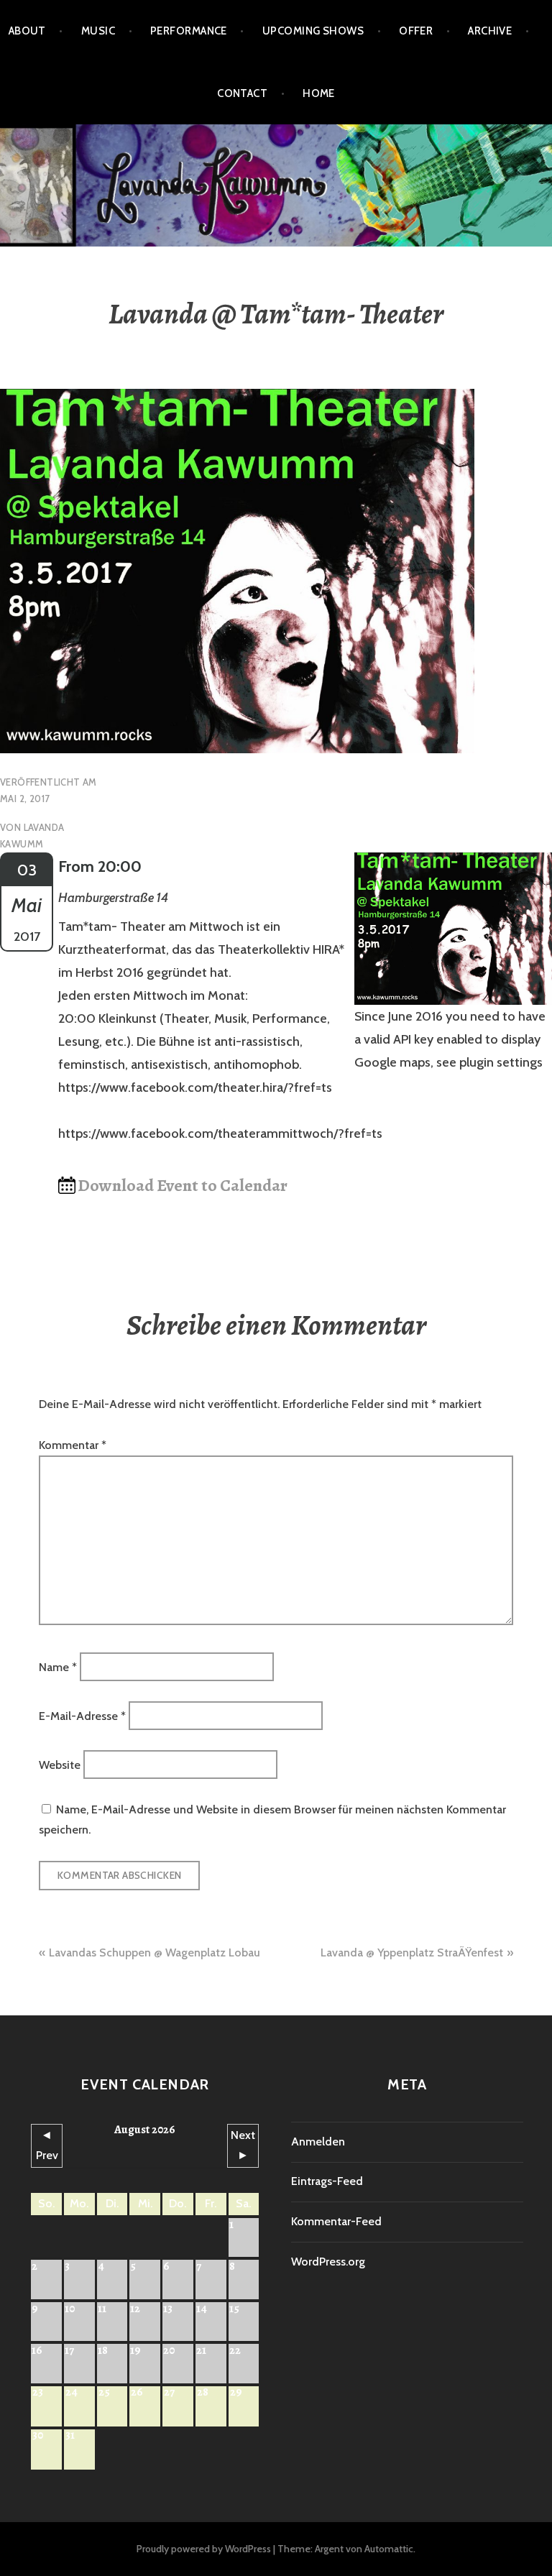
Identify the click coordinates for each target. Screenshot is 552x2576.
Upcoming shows (313, 31)
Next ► (243, 2145)
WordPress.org (328, 2262)
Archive (490, 31)
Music (98, 31)
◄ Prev (47, 2145)
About (27, 31)
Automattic (389, 2549)
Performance (189, 31)
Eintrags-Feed (327, 2181)
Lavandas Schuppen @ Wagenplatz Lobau (155, 1952)
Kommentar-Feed (336, 2221)
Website (60, 1765)
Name (58, 1666)
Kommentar (73, 1445)
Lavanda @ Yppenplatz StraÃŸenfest (412, 1952)
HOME (319, 93)
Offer (416, 31)
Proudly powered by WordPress (204, 2549)
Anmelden (318, 2142)
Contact (242, 93)
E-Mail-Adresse (82, 1715)
